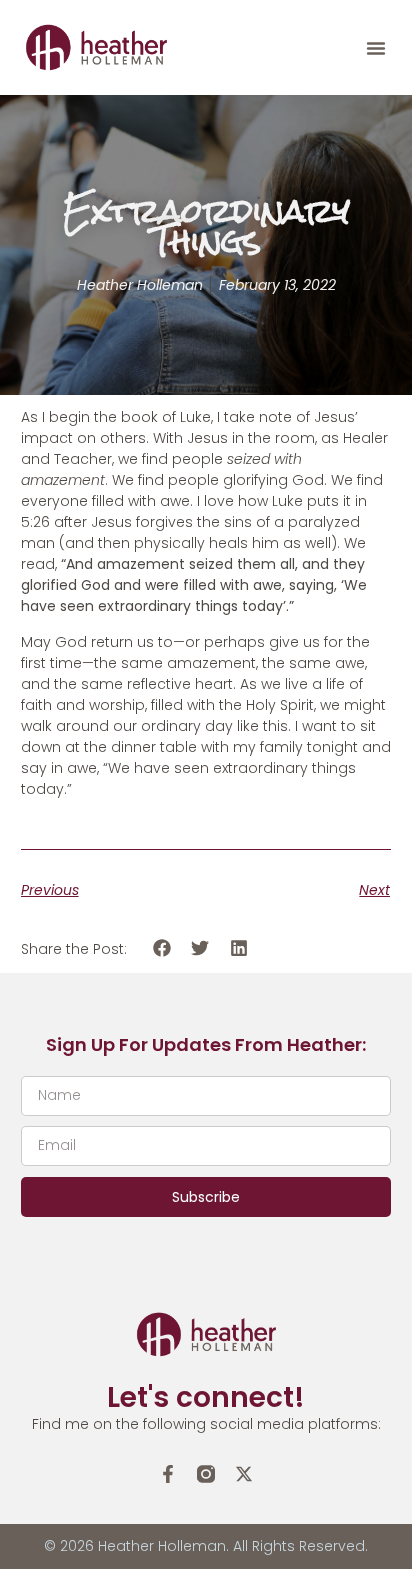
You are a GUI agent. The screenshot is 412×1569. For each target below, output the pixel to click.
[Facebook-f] (168, 1474)
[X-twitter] (244, 1474)
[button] (376, 48)
